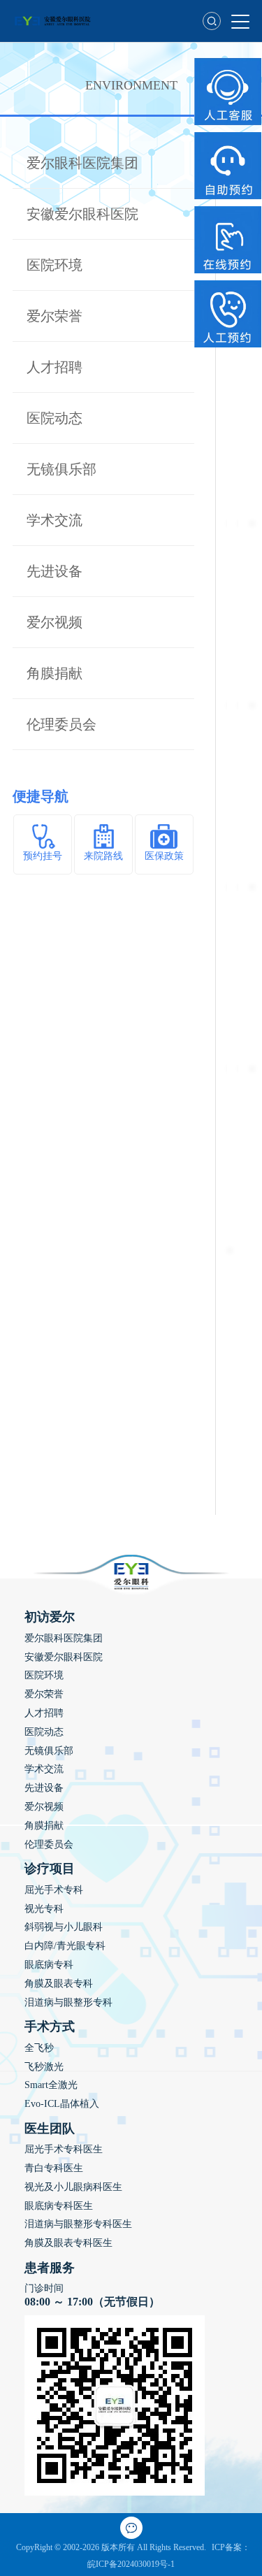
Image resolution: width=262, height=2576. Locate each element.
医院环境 (54, 265)
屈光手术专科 (54, 1890)
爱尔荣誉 (54, 316)
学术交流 (54, 520)
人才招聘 (54, 367)
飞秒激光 (44, 2067)
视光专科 (44, 1909)
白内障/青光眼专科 (65, 1946)
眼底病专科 (49, 1965)
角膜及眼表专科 (59, 1984)
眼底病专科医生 (59, 2206)
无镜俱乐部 (61, 469)
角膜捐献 (54, 673)
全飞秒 (39, 2048)
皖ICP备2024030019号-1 (131, 2564)
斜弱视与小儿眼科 (64, 1927)
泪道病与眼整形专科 (68, 2002)
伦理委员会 (61, 724)
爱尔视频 (54, 622)
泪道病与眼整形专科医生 (78, 2224)
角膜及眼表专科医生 (68, 2243)
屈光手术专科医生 (64, 2149)
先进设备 (54, 571)
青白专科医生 (54, 2168)
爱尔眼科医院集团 (82, 163)
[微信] (131, 2528)
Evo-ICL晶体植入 (62, 2104)
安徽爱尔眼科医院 (82, 214)
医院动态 (54, 418)
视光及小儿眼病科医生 (73, 2187)
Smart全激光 (51, 2085)
